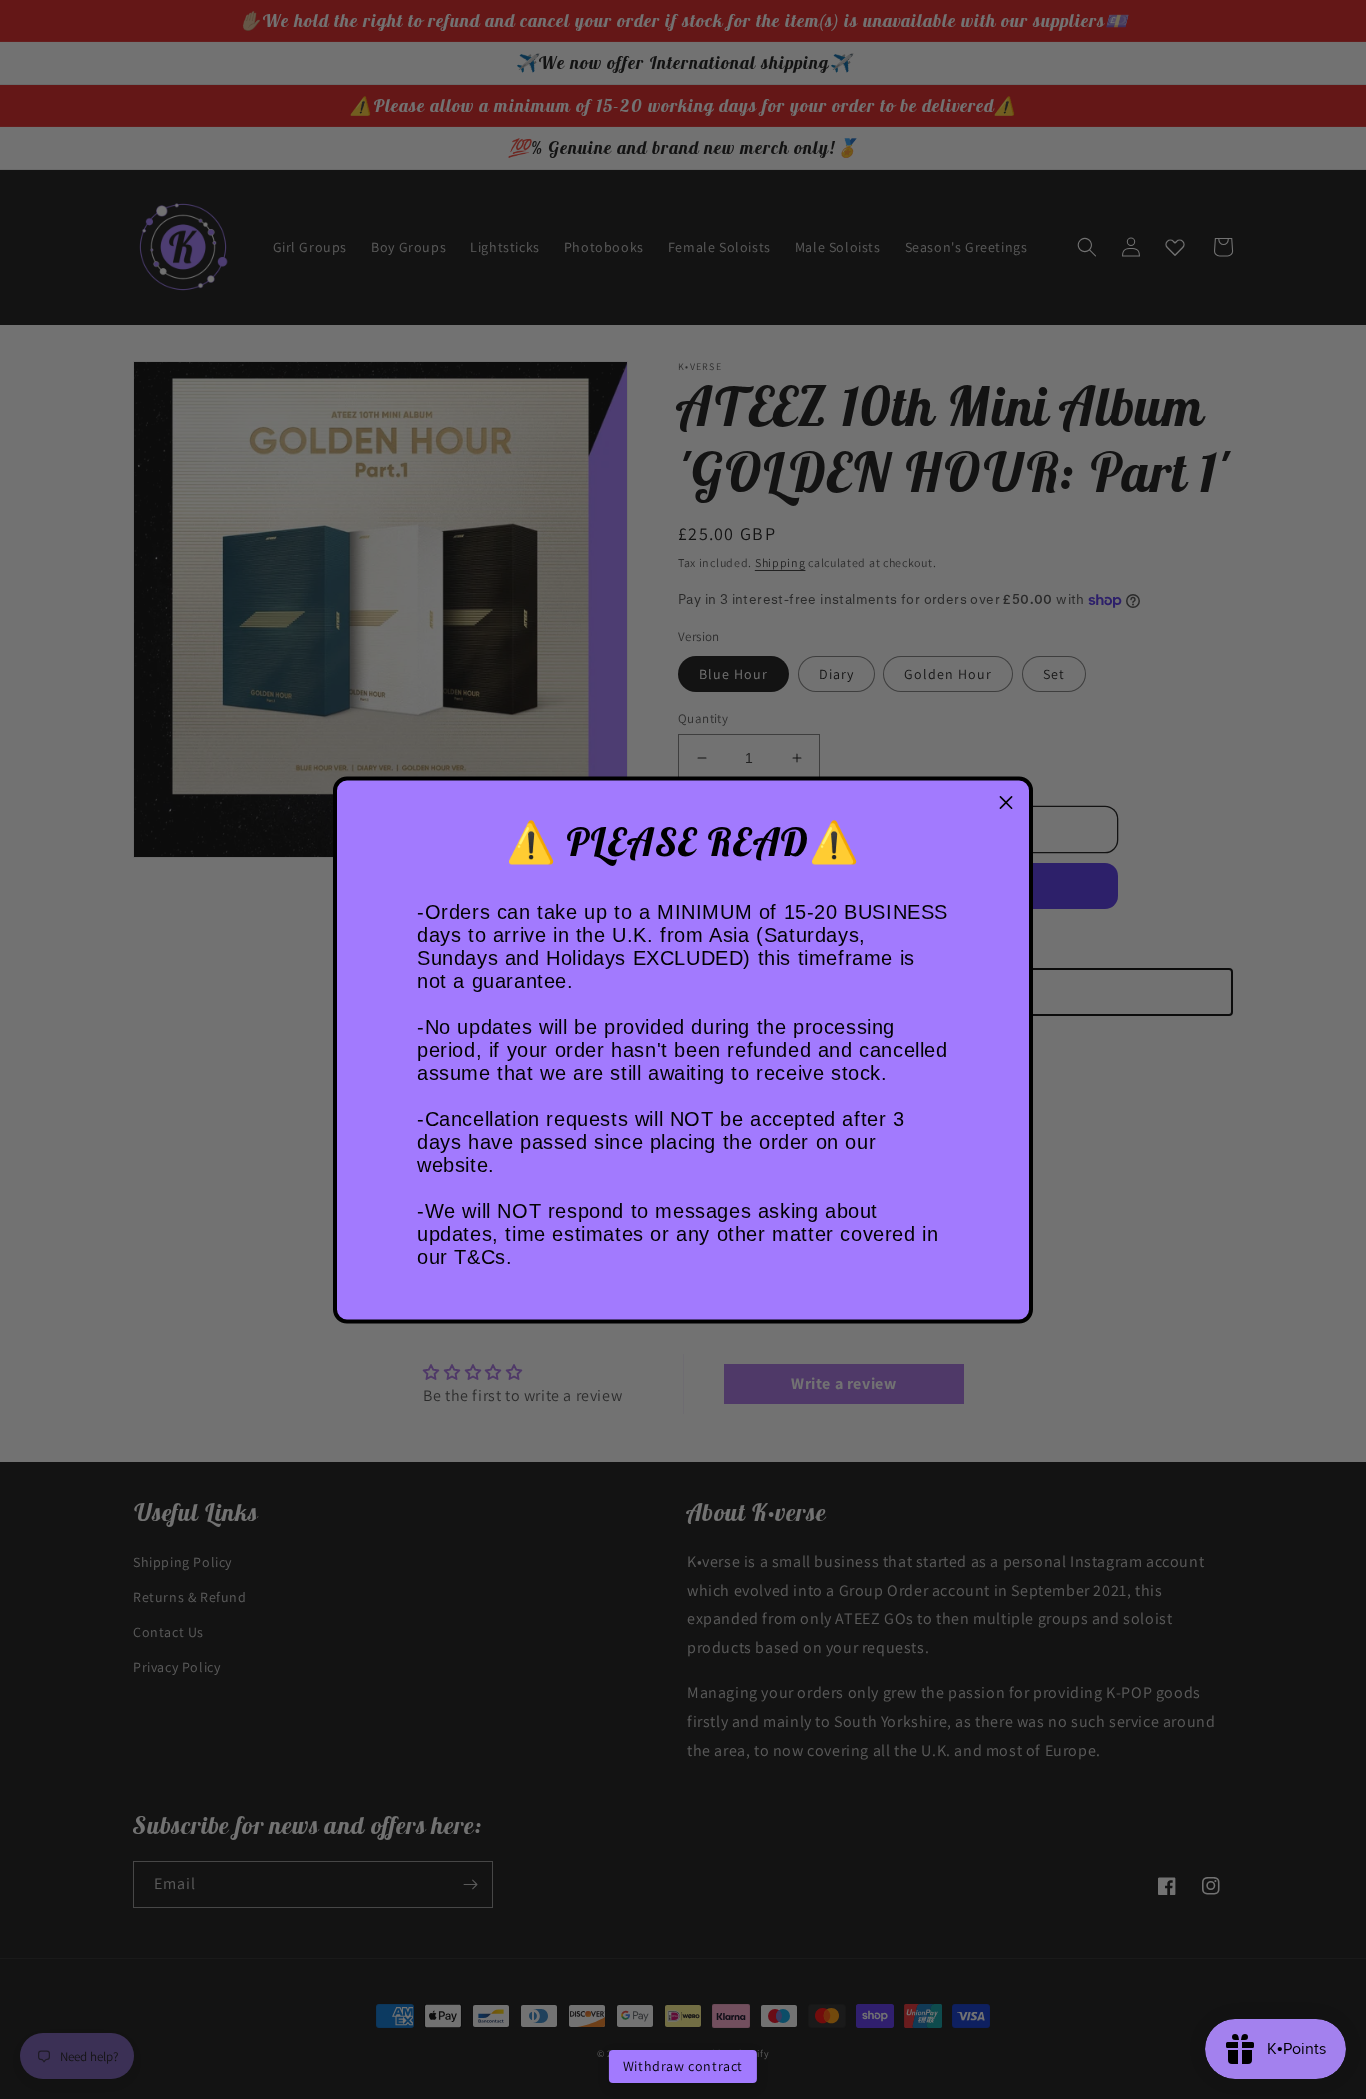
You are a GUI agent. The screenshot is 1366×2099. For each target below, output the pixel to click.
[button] (1006, 803)
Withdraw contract (683, 2066)
